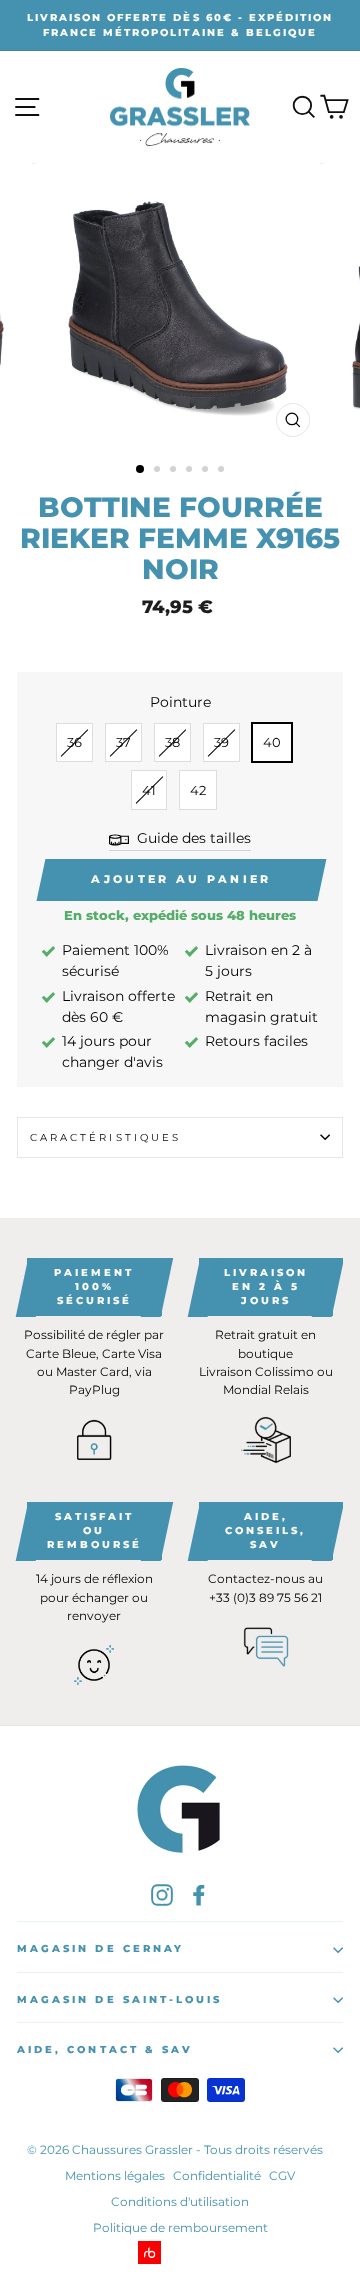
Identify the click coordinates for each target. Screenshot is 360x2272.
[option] (180, 25)
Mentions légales (115, 2175)
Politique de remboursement (180, 2227)
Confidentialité (217, 2175)
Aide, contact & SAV (105, 2049)
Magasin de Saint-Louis (119, 1999)
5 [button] (207, 471)
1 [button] (141, 470)
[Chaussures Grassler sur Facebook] (199, 1895)
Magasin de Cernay (100, 1948)
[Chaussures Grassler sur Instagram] (162, 1895)
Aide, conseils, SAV (265, 1530)
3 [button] (175, 471)
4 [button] (191, 471)
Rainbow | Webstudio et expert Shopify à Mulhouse (180, 2252)
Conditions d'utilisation (180, 2201)
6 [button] (223, 471)
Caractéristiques (105, 1137)
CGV (282, 2175)
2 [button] (159, 471)
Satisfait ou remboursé (94, 1530)
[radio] (74, 743)
